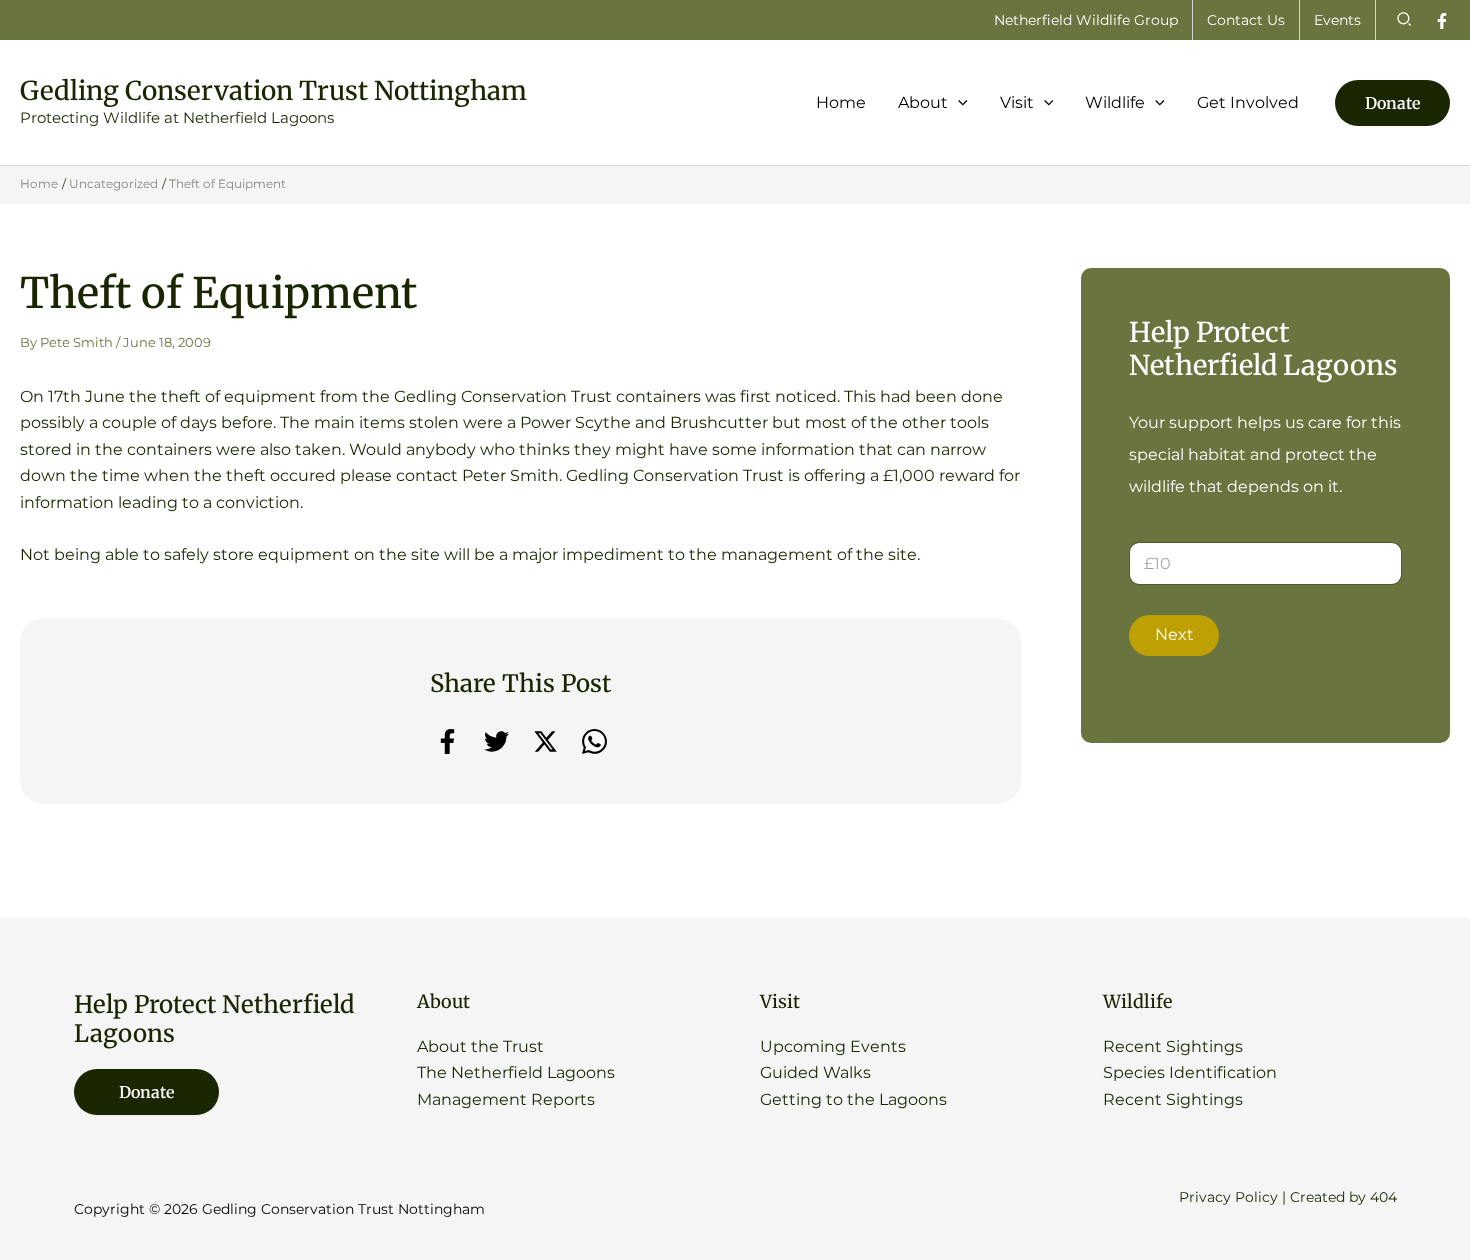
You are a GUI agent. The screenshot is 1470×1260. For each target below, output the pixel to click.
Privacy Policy (1228, 1197)
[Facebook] (1442, 21)
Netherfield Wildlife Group (1086, 20)
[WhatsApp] (594, 741)
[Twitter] (496, 741)
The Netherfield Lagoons (516, 1072)
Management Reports (506, 1099)
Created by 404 (1343, 1197)
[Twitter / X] (545, 741)
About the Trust (480, 1046)
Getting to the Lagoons (853, 1099)
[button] (1405, 20)
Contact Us (1246, 20)
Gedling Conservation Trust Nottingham (273, 90)
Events (1337, 20)
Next (1174, 634)
